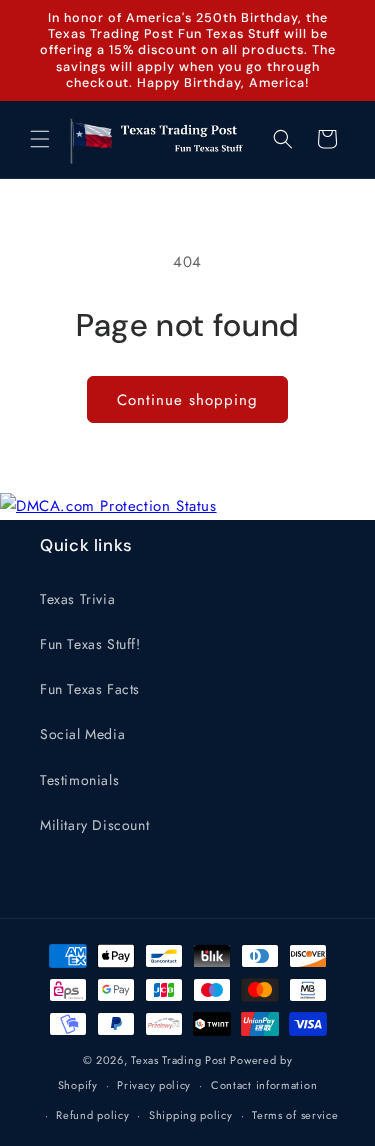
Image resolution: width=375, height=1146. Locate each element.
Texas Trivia (77, 599)
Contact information (264, 1085)
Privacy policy (154, 1085)
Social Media (82, 734)
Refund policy (92, 1115)
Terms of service (295, 1115)
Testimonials (79, 780)
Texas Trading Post (179, 1060)
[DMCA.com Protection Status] (108, 506)
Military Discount (94, 825)
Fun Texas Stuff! (90, 644)
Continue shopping (187, 400)
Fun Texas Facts (90, 689)
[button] (40, 139)
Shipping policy (191, 1115)
